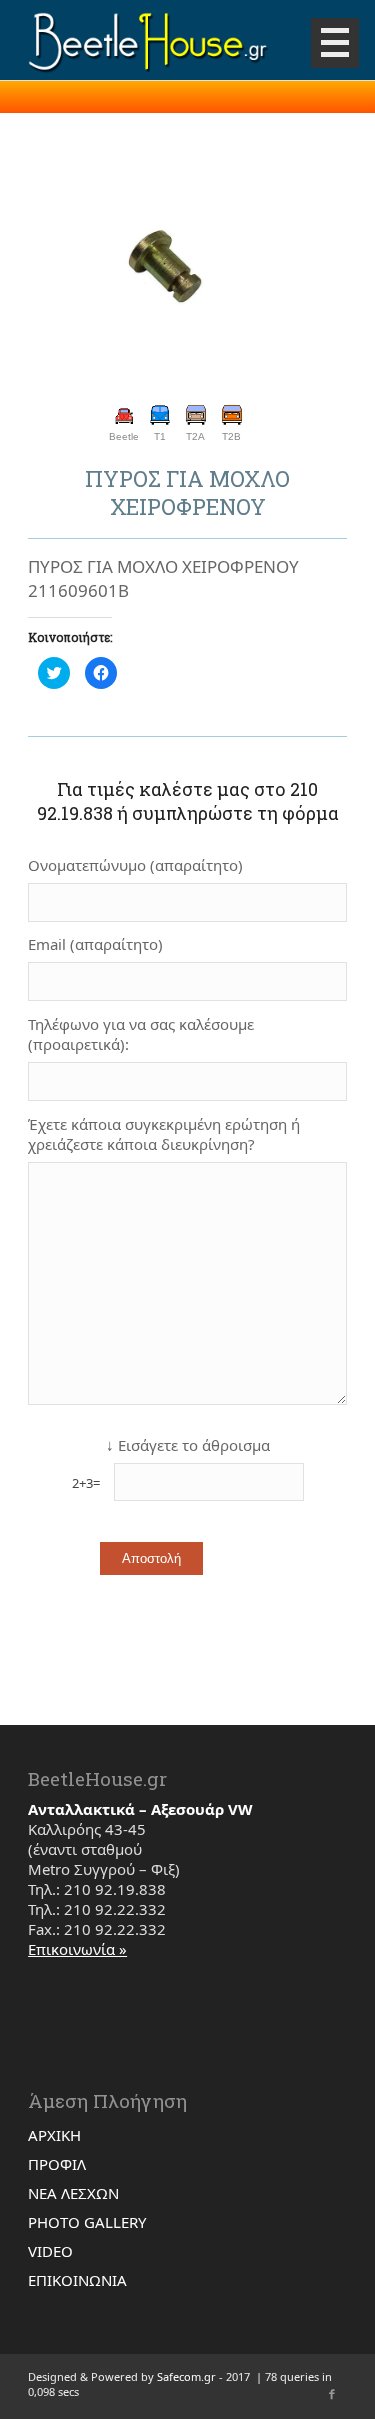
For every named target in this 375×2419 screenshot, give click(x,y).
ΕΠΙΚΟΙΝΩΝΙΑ (77, 2280)
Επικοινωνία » (77, 1949)
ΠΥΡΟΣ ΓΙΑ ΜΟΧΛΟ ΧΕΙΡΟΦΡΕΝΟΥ (187, 493)
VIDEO (50, 2251)
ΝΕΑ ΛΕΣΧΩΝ (73, 2193)
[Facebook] (332, 2394)
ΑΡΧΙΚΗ (54, 2135)
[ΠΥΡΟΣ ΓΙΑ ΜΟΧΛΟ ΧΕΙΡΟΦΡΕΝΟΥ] (162, 266)
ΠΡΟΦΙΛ (57, 2164)
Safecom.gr (186, 2376)
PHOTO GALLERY (87, 2222)
